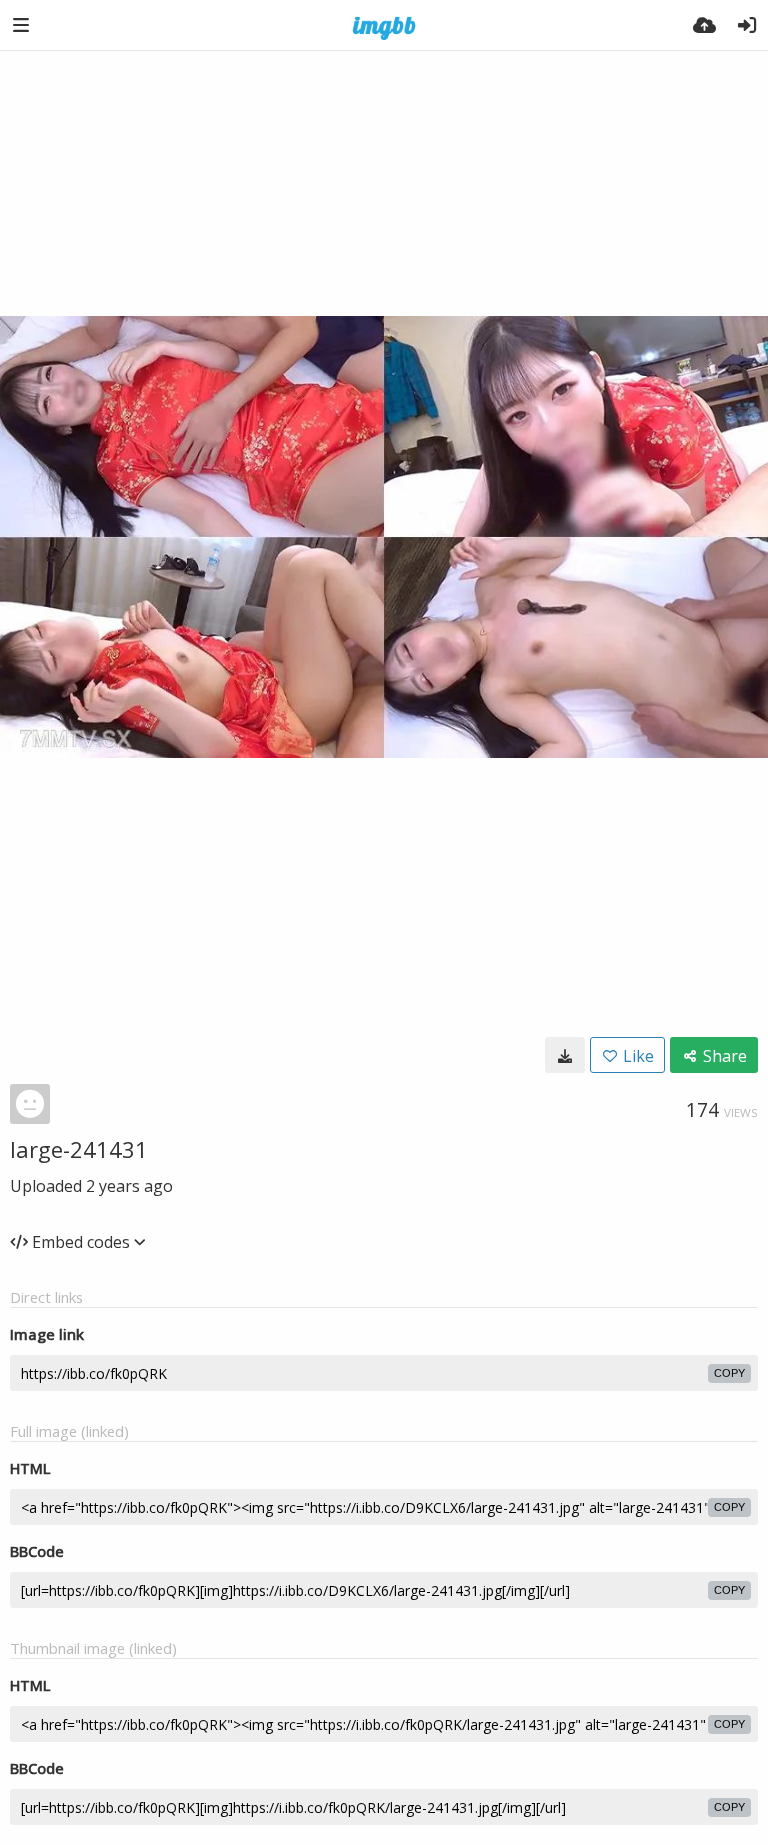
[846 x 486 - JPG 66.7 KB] (565, 1055)
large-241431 (79, 1149)
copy (729, 1373)
